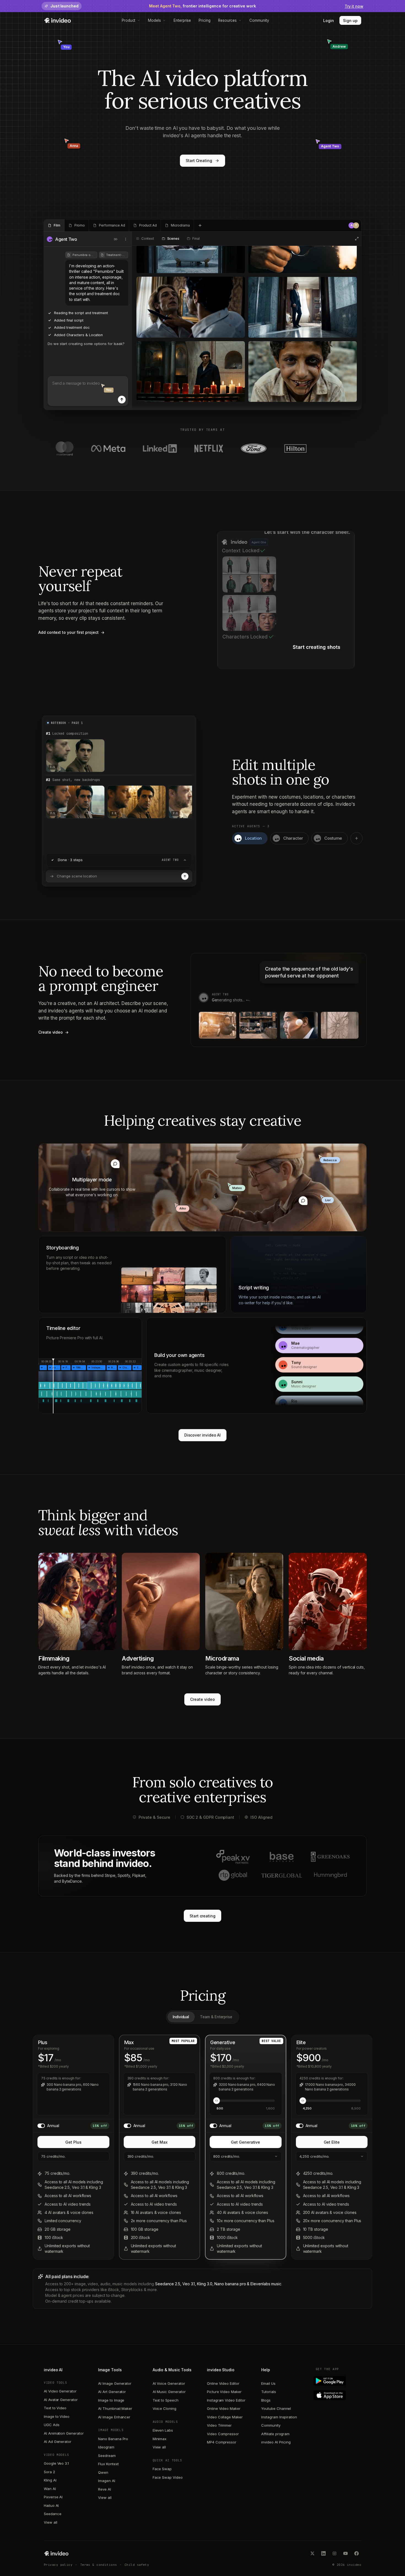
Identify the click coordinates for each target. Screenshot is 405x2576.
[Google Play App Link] (338, 2381)
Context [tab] (148, 239)
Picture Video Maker (224, 2392)
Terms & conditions (99, 2565)
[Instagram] (334, 2553)
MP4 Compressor (222, 2442)
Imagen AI (106, 2481)
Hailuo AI (51, 2505)
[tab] (54, 225)
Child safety (137, 2565)
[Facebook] (357, 2553)
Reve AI (105, 2489)
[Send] (122, 400)
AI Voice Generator (169, 2383)
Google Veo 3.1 (56, 2463)
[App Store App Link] (338, 2395)
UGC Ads (52, 2425)
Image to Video (57, 2416)
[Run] (185, 876)
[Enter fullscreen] (357, 239)
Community (259, 20)
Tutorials (268, 2392)
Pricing (205, 20)
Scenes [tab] (173, 239)
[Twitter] (312, 2553)
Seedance (52, 2514)
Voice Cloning (164, 2408)
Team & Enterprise (216, 2017)
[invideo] (56, 2553)
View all (50, 2522)
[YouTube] (345, 2553)
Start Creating (199, 161)
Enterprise (182, 20)
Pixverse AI (53, 2497)
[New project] (200, 225)
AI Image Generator (115, 2383)
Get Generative (245, 2142)
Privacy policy (58, 2565)
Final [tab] (196, 239)
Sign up (350, 21)
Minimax (160, 2439)
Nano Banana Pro (113, 2439)
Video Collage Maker (225, 2417)
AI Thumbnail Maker (115, 2408)
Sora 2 (49, 2472)
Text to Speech (166, 2400)
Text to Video (55, 2408)
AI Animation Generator (64, 2433)
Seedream (107, 2456)
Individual (181, 2017)
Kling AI (50, 2480)
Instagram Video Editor (226, 2400)
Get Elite (332, 2142)
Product (129, 20)
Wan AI (50, 2489)
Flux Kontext (108, 2464)
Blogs (266, 2400)
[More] (126, 239)
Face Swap (162, 2469)
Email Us (268, 2383)
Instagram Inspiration (279, 2417)
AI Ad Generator (58, 2442)
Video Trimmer (219, 2425)
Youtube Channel (276, 2408)
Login (329, 21)
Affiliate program (275, 2434)
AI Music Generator (169, 2392)
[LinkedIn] (323, 2553)
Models (154, 20)
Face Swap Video (168, 2477)
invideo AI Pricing (276, 2442)
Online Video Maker (224, 2408)
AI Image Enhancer (114, 2417)
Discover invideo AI (203, 1435)
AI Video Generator (60, 2391)
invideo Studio (221, 2370)
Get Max (160, 2142)
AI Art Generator (112, 2392)
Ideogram (106, 2447)
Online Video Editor (223, 2383)
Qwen (103, 2472)
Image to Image (111, 2400)
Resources (227, 20)
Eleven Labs (163, 2430)
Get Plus (73, 2142)
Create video (202, 1699)
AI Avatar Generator (61, 2400)
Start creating (202, 1916)
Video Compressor (223, 2434)
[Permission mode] (116, 239)
